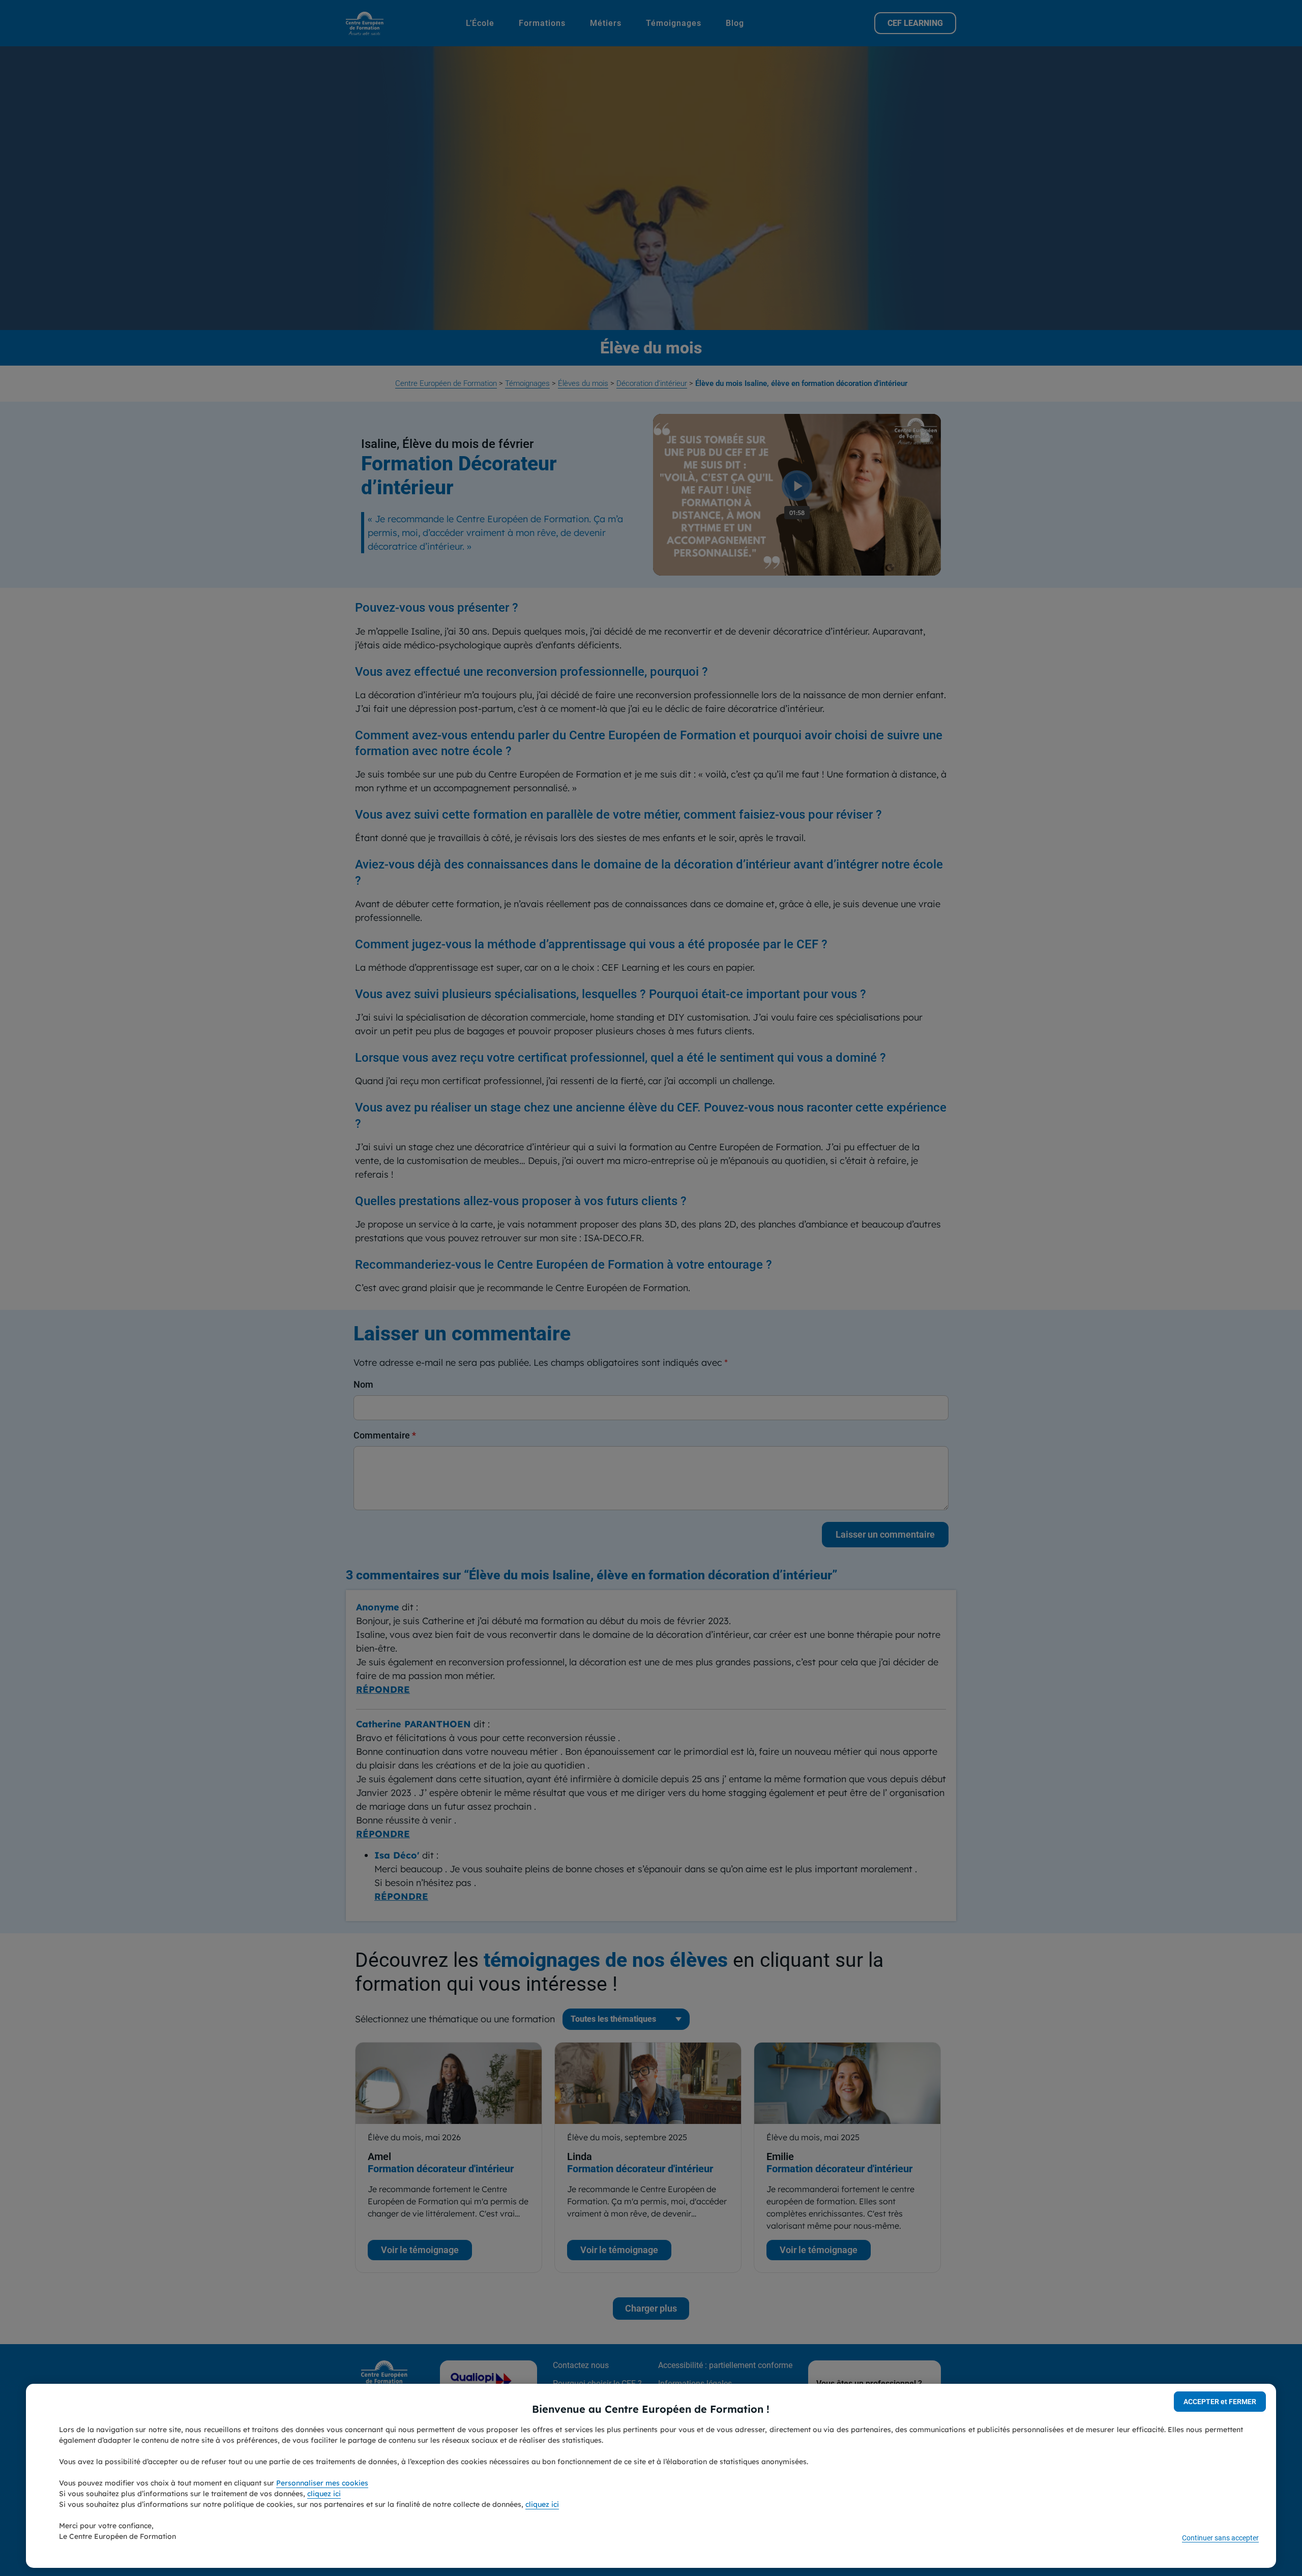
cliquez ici (324, 2494)
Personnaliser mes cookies (322, 2483)
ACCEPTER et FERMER (1220, 2402)
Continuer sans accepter (1220, 2538)
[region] (651, 2476)
